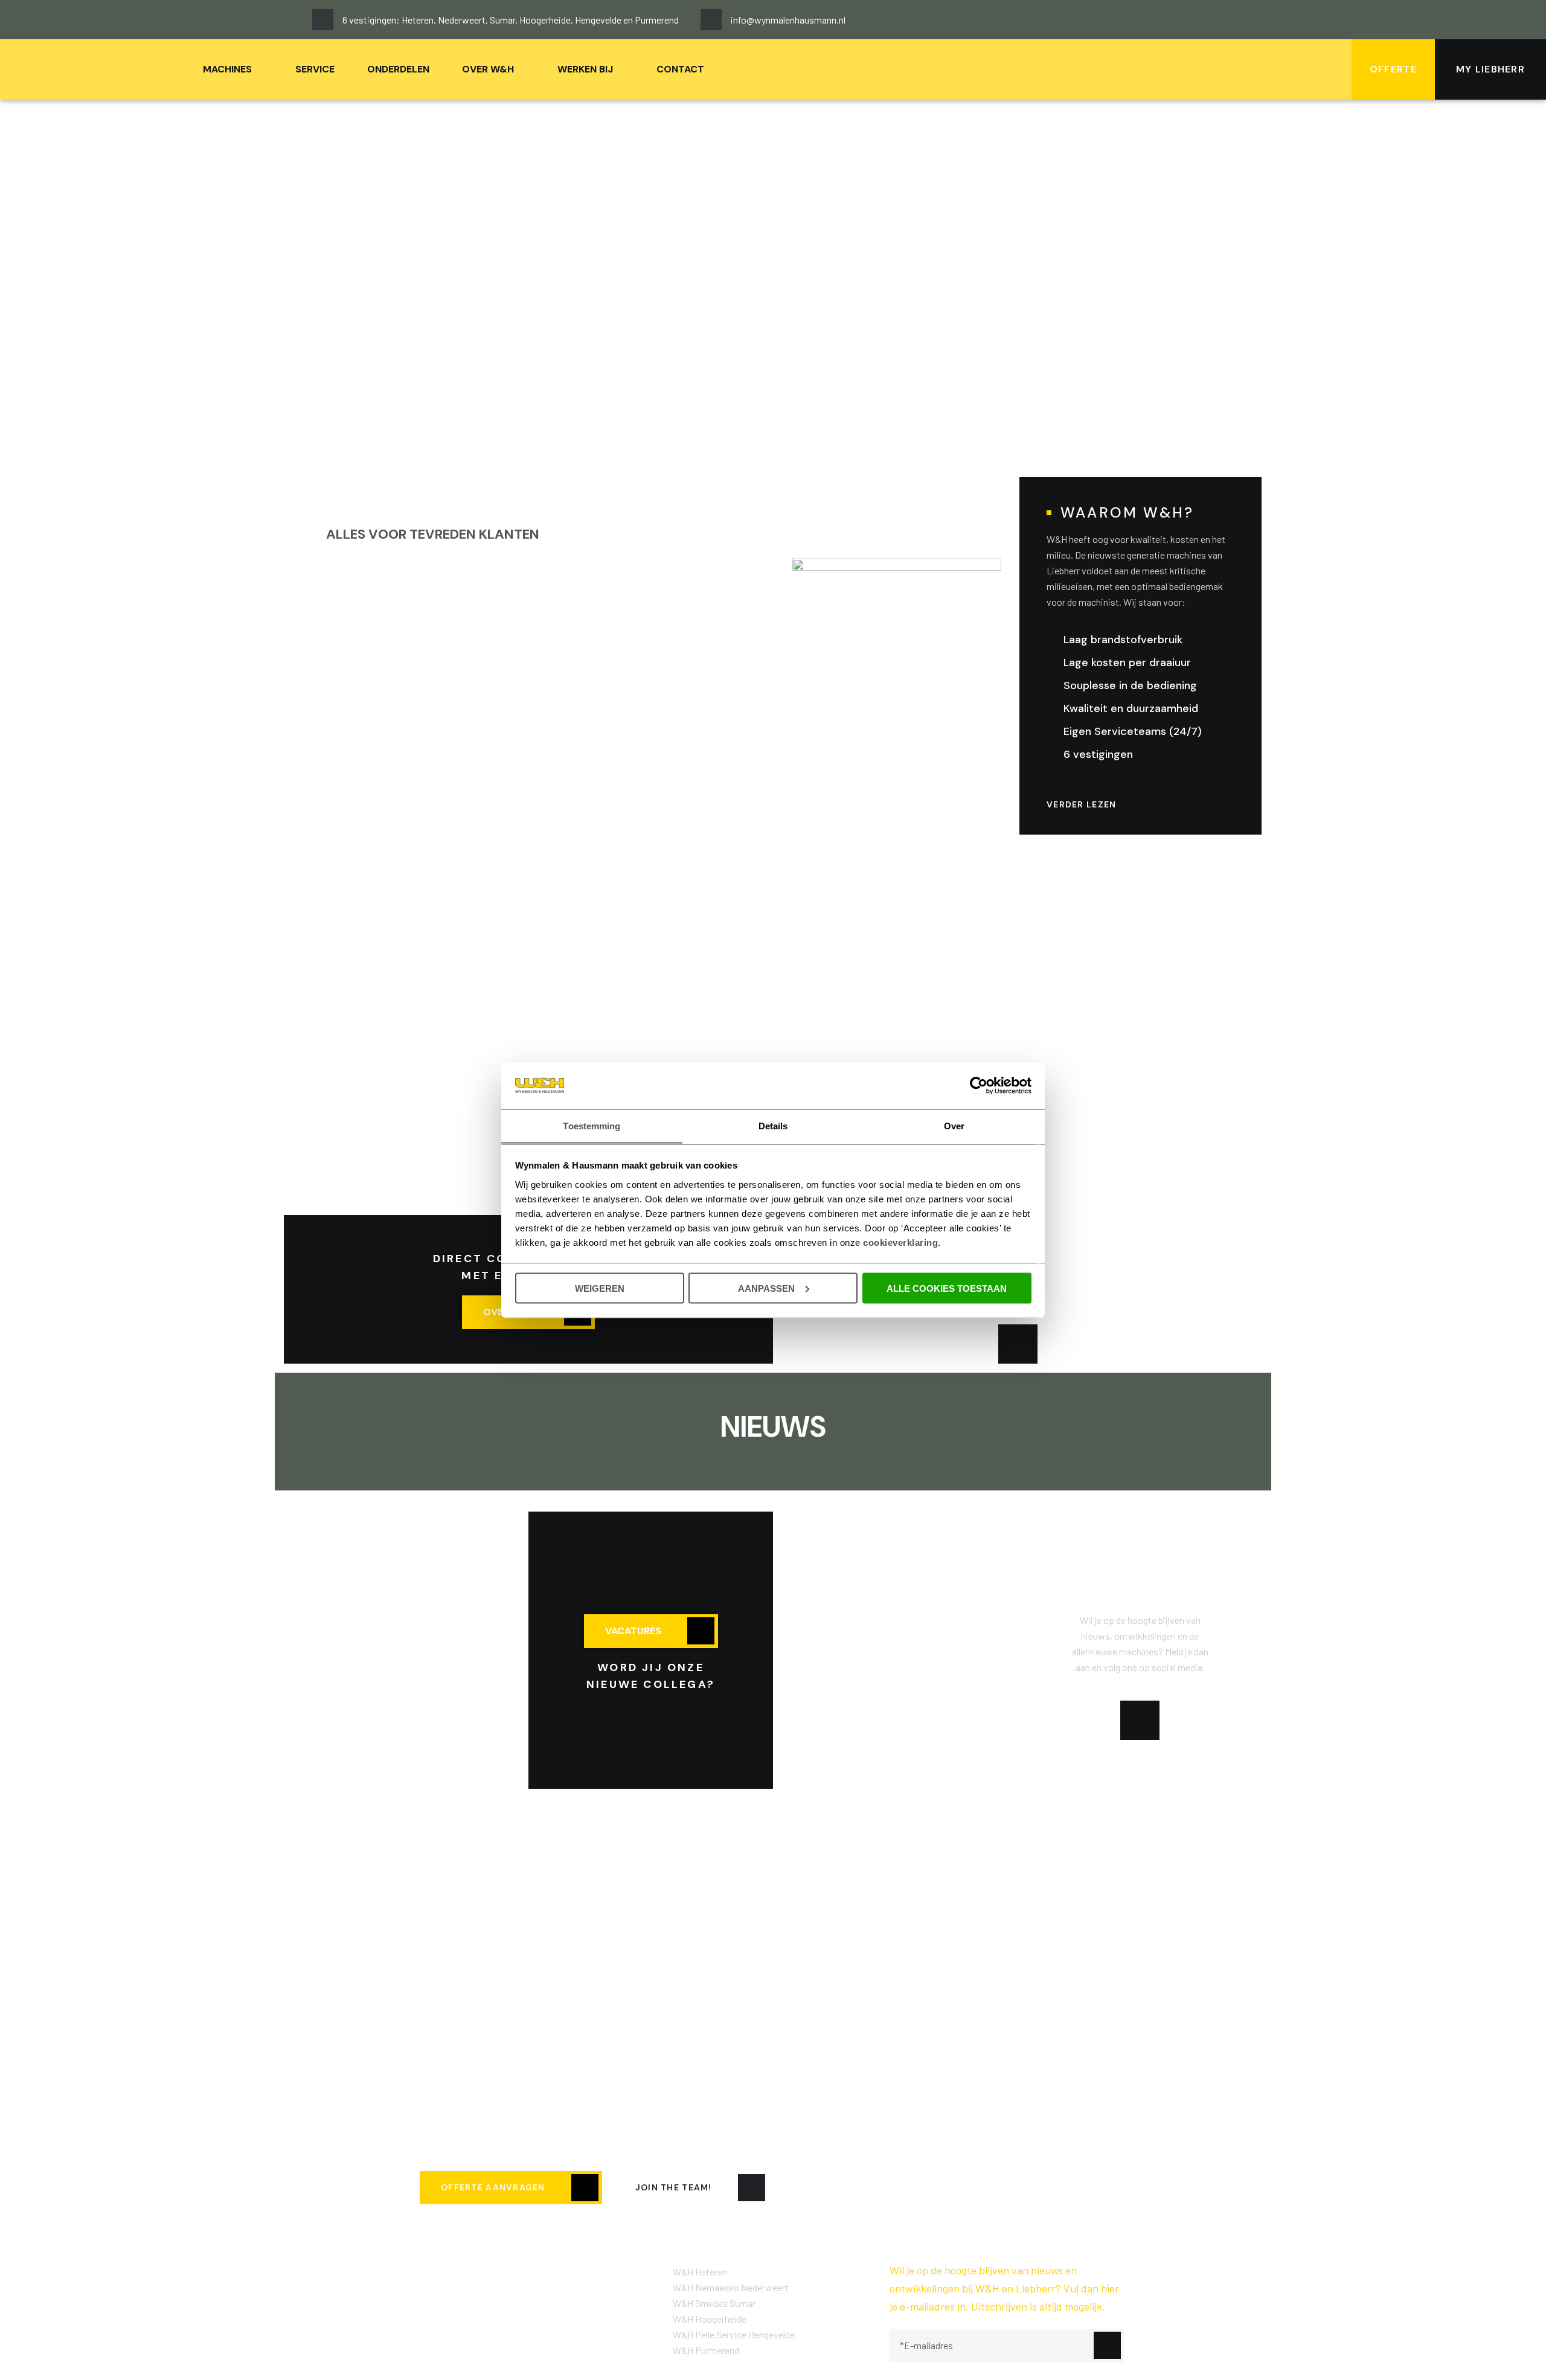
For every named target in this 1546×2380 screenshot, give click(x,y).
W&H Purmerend (706, 2350)
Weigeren (600, 1288)
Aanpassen (766, 1288)
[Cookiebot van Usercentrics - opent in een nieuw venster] (979, 1085)
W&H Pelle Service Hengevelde (734, 2334)
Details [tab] (773, 1125)
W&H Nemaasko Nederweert (731, 2287)
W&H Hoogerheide (710, 2319)
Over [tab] (954, 1125)
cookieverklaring (900, 1242)
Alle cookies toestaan (947, 1288)
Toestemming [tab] (592, 1125)
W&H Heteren (700, 2272)
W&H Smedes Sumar (714, 2303)
